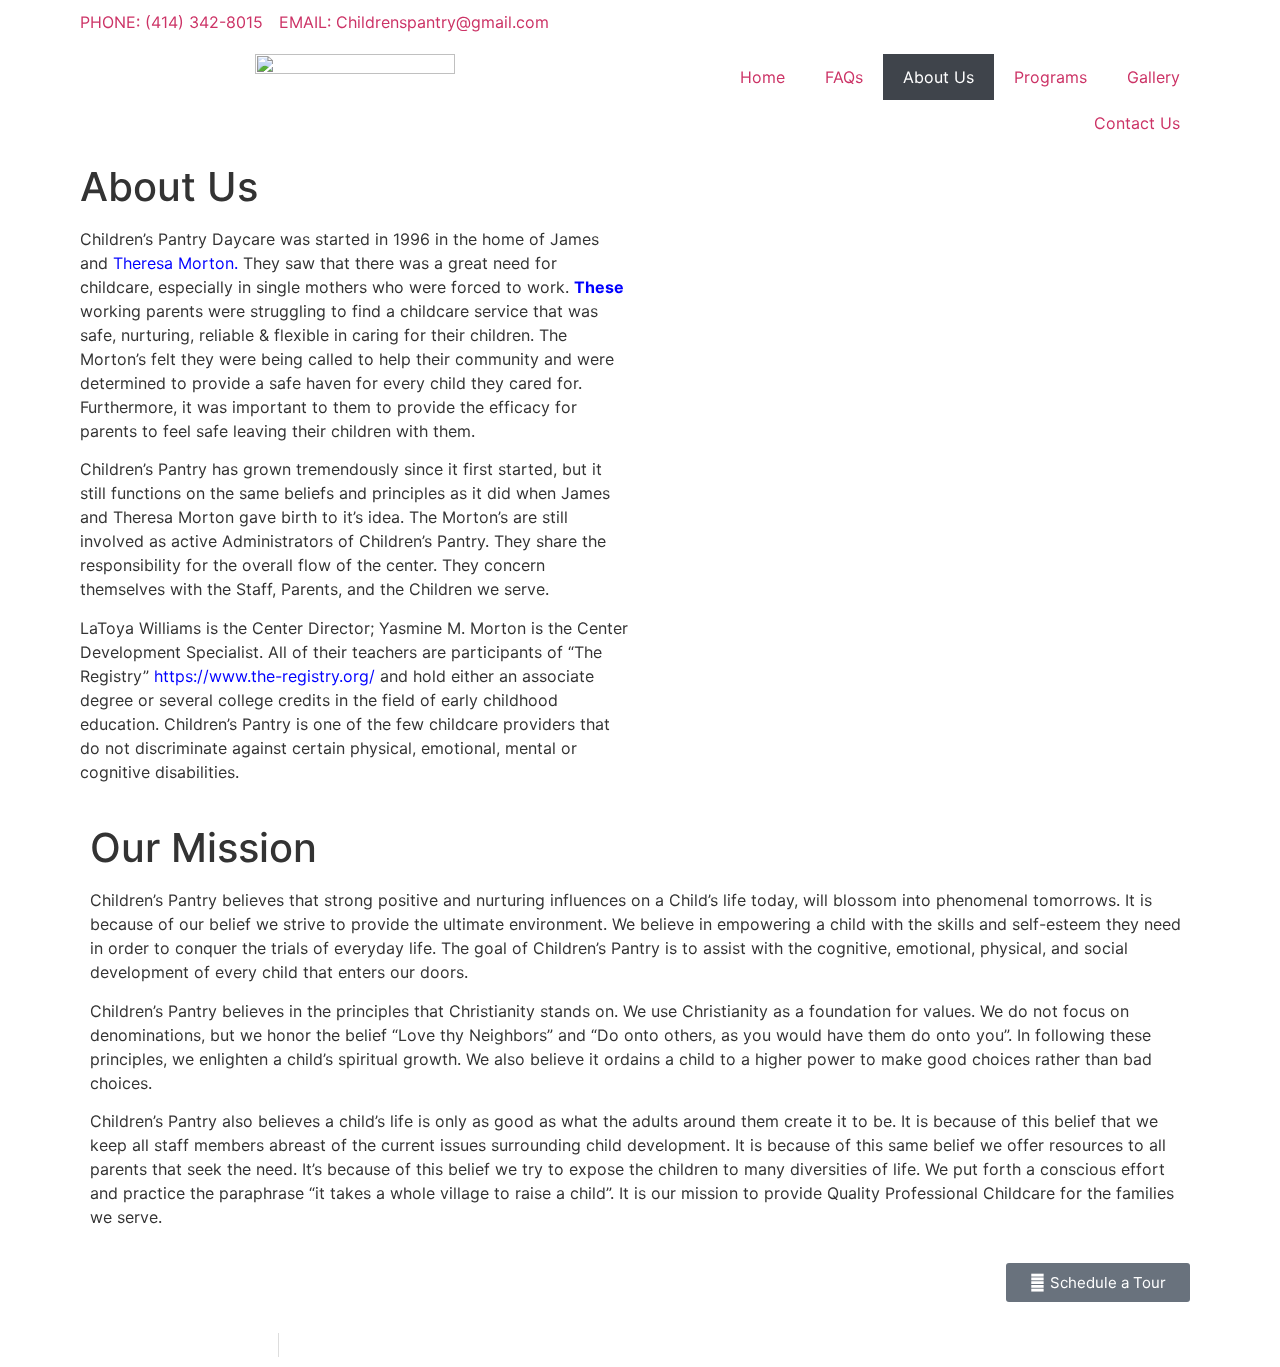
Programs (1050, 77)
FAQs (844, 77)
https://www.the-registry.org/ (264, 676)
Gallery (1153, 77)
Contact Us (1137, 123)
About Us (938, 77)
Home (762, 77)
